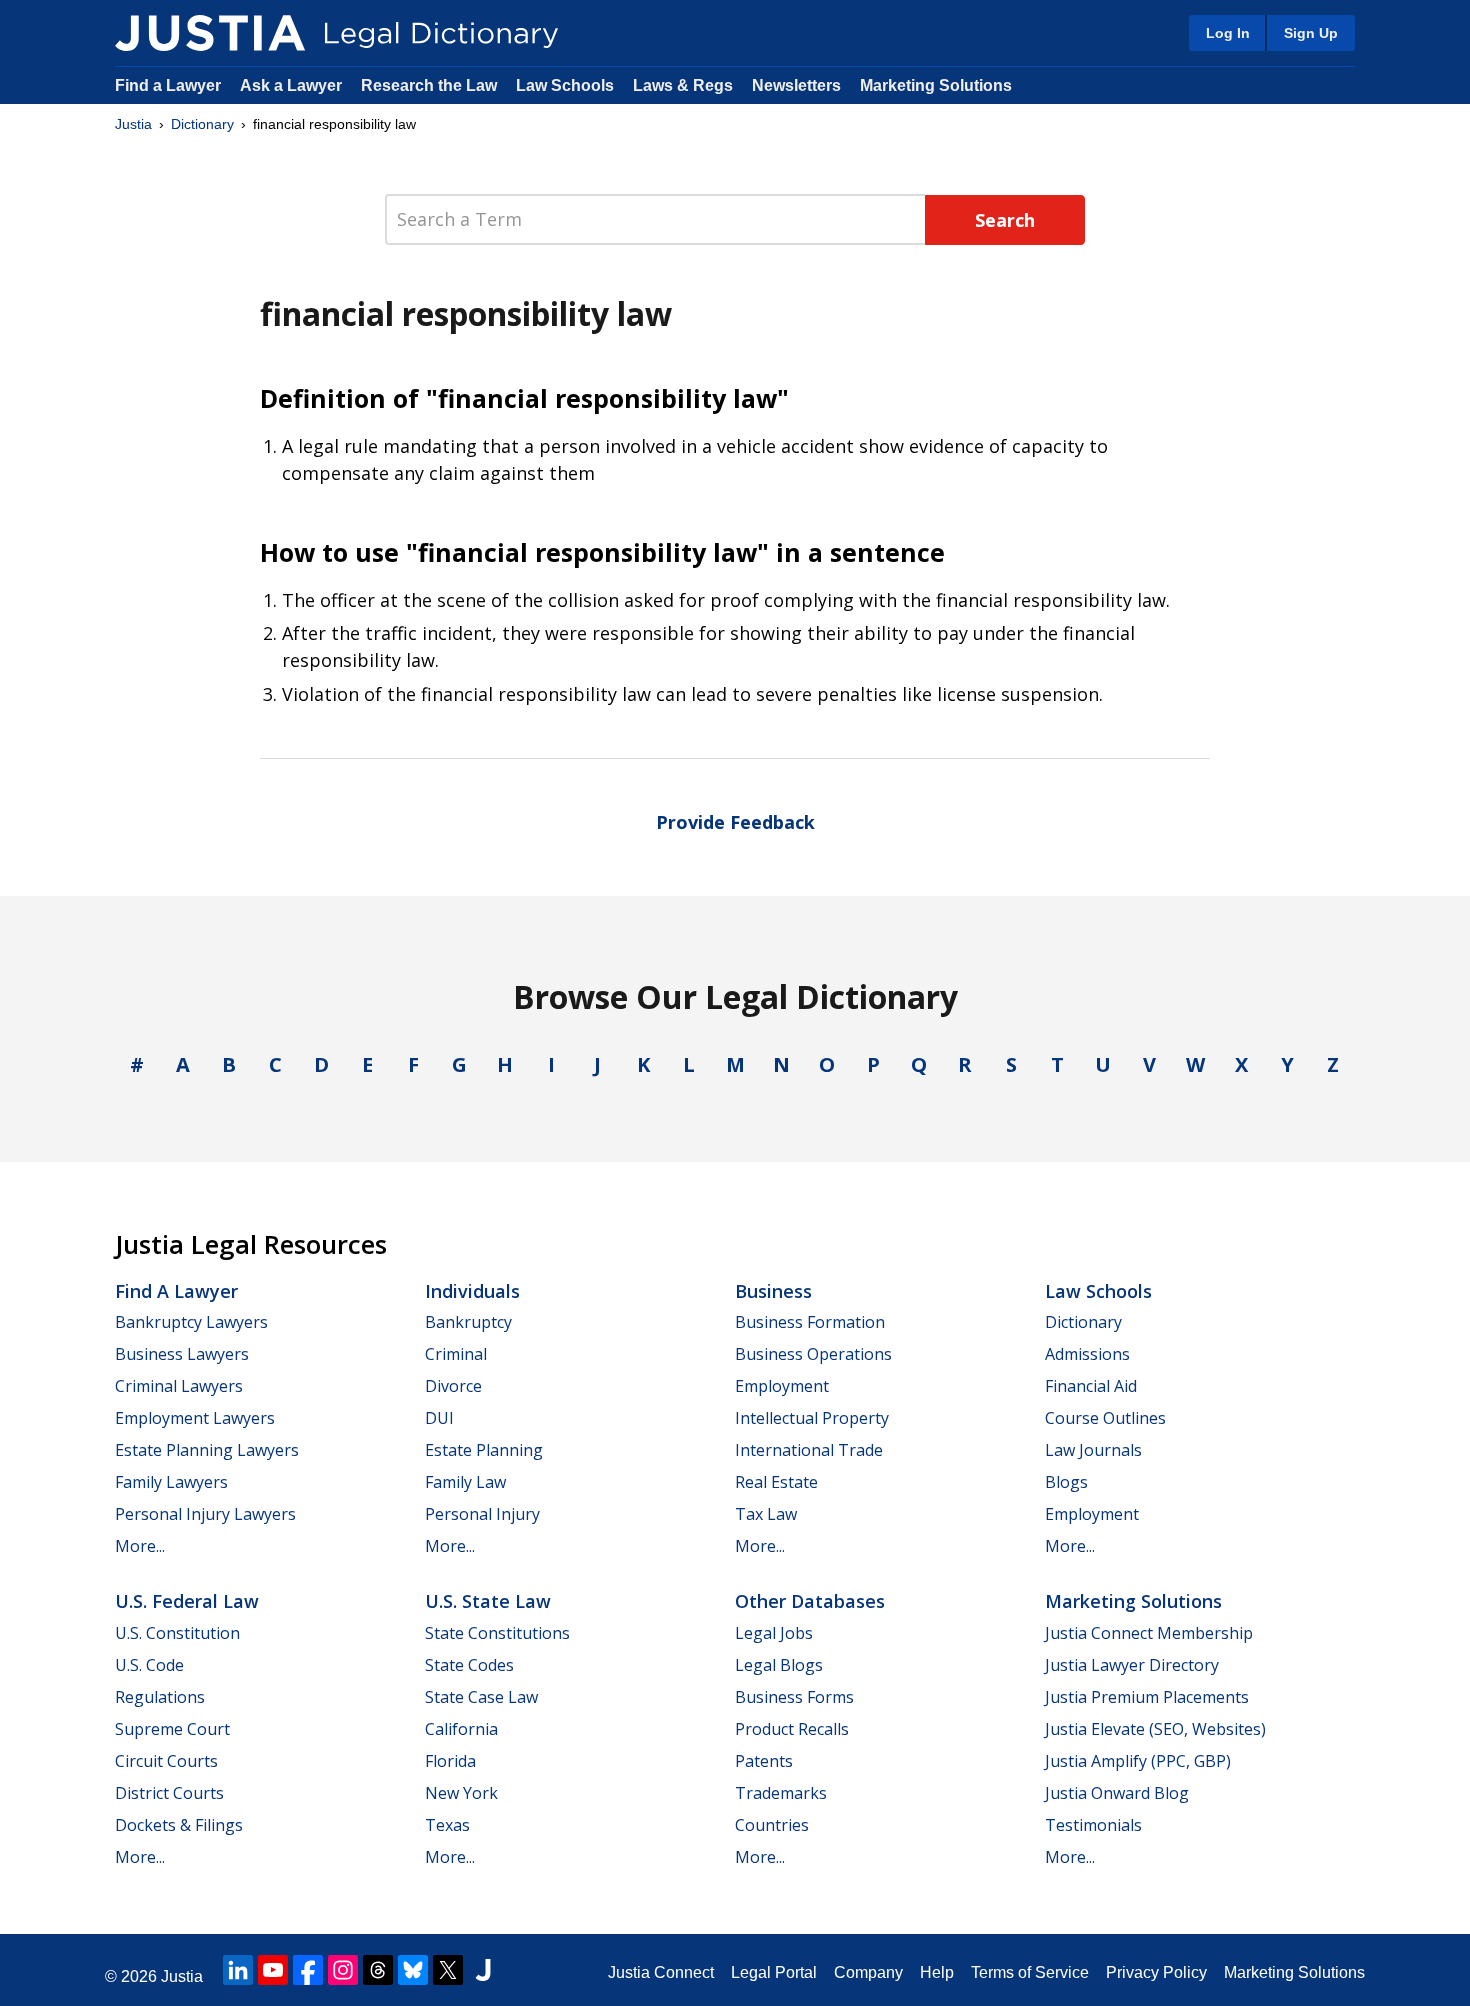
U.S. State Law (488, 1601)
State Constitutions (497, 1633)
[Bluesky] (413, 1970)
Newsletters (796, 85)
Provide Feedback (735, 822)
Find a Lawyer (168, 85)
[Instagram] (343, 1970)
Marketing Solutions (936, 85)
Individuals (472, 1291)
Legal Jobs (774, 1633)
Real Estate (776, 1482)
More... (140, 1546)
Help (937, 1972)
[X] (448, 1970)
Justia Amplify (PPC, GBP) (1138, 1761)
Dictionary (202, 124)
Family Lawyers (171, 1482)
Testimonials (1093, 1825)
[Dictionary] (210, 33)
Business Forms (794, 1697)
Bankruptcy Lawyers (191, 1322)
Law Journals (1093, 1450)
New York (461, 1793)
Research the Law (429, 85)
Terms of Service (1030, 1972)
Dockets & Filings (179, 1825)
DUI (439, 1418)
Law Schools (565, 85)
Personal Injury (482, 1514)
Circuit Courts (166, 1761)
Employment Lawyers (195, 1418)
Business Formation (810, 1322)
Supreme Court (172, 1729)
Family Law (465, 1482)
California (461, 1729)
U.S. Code (149, 1665)
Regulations (160, 1697)
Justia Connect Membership (1149, 1633)
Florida (450, 1761)
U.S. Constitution (177, 1633)
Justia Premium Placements (1147, 1697)
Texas (447, 1825)
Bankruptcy (468, 1322)
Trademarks (781, 1793)
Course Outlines (1105, 1418)
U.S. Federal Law (187, 1601)
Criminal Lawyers (179, 1386)
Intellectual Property (812, 1418)
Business (773, 1291)
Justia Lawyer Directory (1132, 1665)
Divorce (453, 1386)
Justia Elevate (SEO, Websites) (1155, 1729)
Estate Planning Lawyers (207, 1450)
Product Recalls (792, 1729)
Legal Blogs (779, 1665)
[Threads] (378, 1970)
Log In (1228, 33)
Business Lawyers (182, 1354)
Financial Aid (1091, 1386)
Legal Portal (774, 1972)
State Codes (469, 1665)
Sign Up (1311, 33)
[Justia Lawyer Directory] (483, 1970)
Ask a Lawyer (293, 85)
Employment (782, 1386)
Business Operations (813, 1354)
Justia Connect (661, 1972)
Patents (764, 1761)
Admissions (1087, 1354)
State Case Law (481, 1697)
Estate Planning (484, 1450)
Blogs (1066, 1482)
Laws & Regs (683, 85)
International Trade (809, 1450)
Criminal (456, 1354)
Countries (772, 1825)
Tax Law (766, 1514)
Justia (133, 124)
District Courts (169, 1793)
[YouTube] (273, 1970)
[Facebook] (308, 1970)
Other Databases (810, 1601)
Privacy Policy (1156, 1972)
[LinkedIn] (238, 1970)
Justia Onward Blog (1117, 1793)
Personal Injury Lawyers (205, 1514)
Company (868, 1972)
